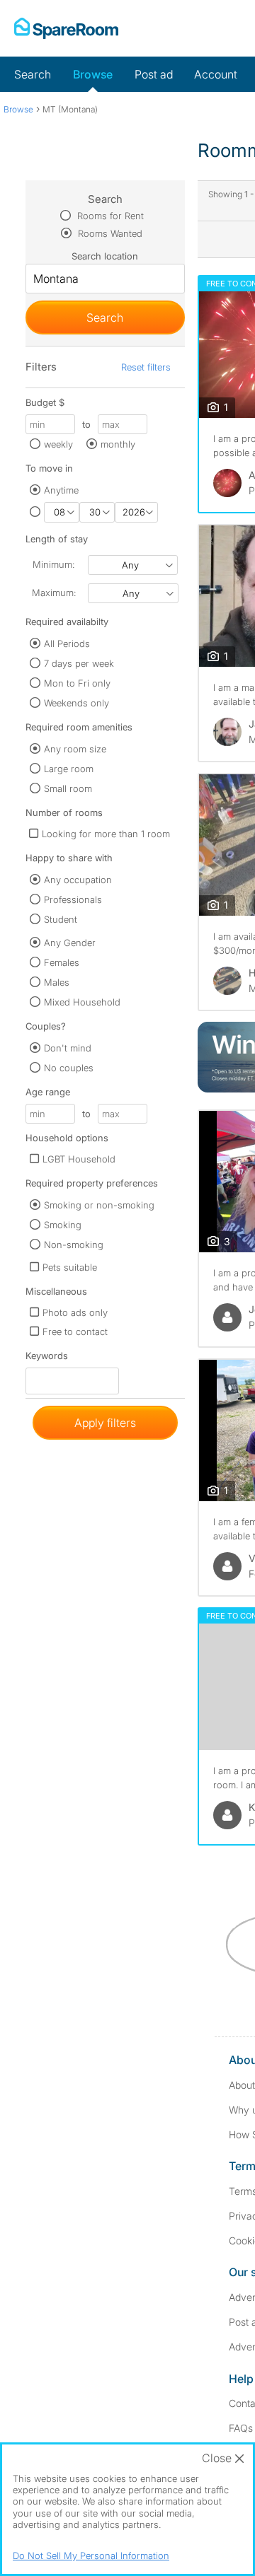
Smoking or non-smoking (99, 1205)
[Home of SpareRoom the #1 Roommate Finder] (66, 28)
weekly (58, 444)
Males (57, 982)
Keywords (47, 1359)
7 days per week (79, 663)
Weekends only (76, 703)
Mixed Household (82, 1002)
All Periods (67, 643)
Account (216, 74)
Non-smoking (74, 1245)
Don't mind (68, 1048)
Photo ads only (75, 1312)
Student (61, 919)
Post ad (154, 74)
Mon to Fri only (77, 683)
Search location (105, 256)
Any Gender (70, 943)
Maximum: (54, 593)
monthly (118, 444)
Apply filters (105, 1423)
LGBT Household (79, 1159)
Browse (93, 74)
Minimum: (53, 564)
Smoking (63, 1225)
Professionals (73, 899)
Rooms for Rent (109, 216)
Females (62, 962)
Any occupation (78, 880)
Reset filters (146, 367)
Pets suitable (70, 1267)
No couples (69, 1068)
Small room (68, 788)
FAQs (241, 2428)
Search (33, 74)
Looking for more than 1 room (106, 834)
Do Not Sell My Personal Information (91, 2555)
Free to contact (75, 1331)
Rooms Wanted (109, 233)
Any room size (75, 749)
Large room (69, 769)
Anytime (61, 490)
